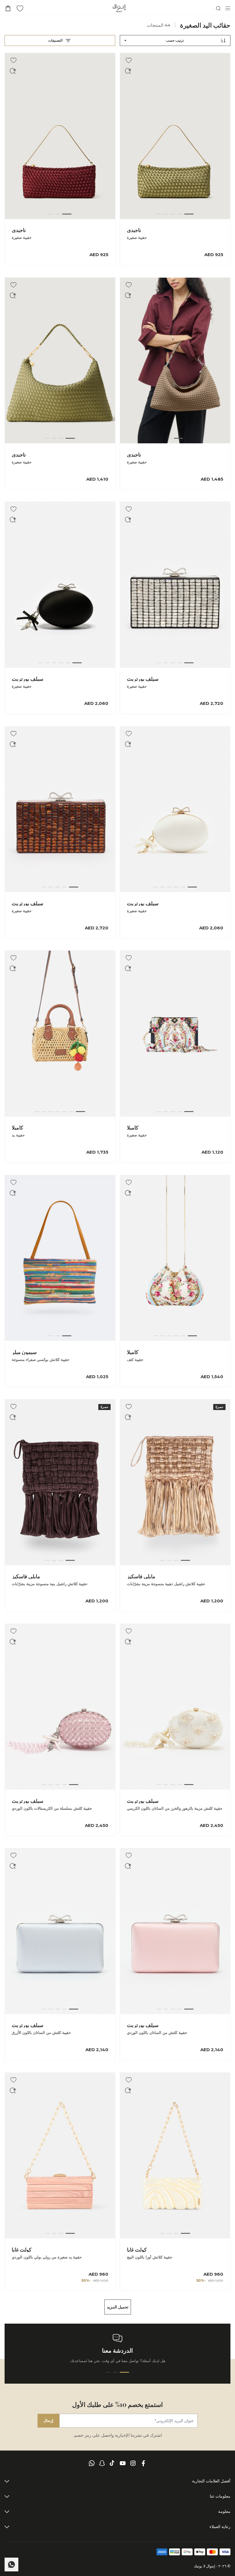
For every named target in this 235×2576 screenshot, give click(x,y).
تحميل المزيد (118, 2307)
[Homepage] (119, 8)
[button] (128, 71)
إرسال (48, 2420)
